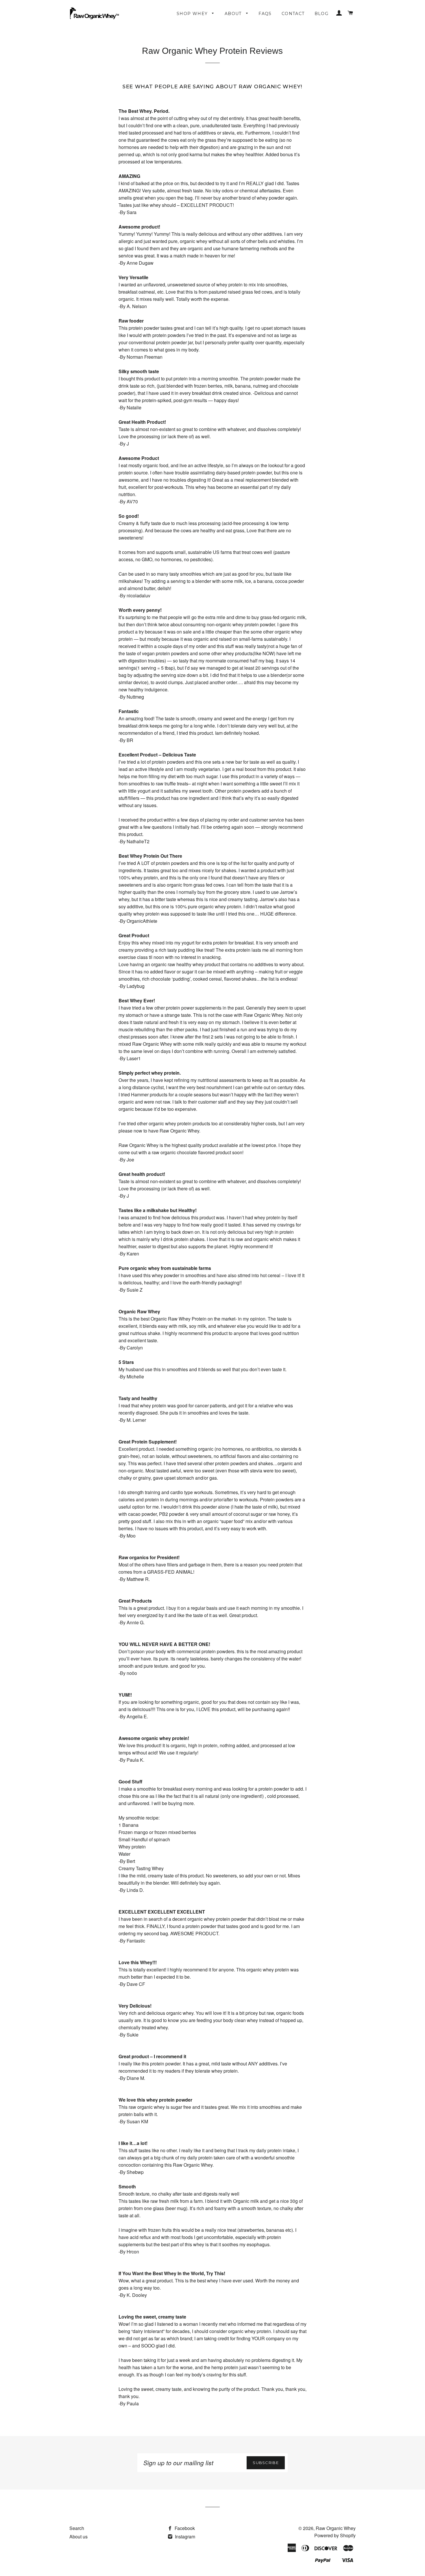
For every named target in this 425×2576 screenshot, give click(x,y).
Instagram (184, 2537)
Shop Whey (193, 14)
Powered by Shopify (335, 2535)
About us (78, 2537)
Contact (293, 14)
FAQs (265, 14)
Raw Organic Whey (336, 2528)
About (234, 14)
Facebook (184, 2528)
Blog (322, 14)
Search (77, 2528)
